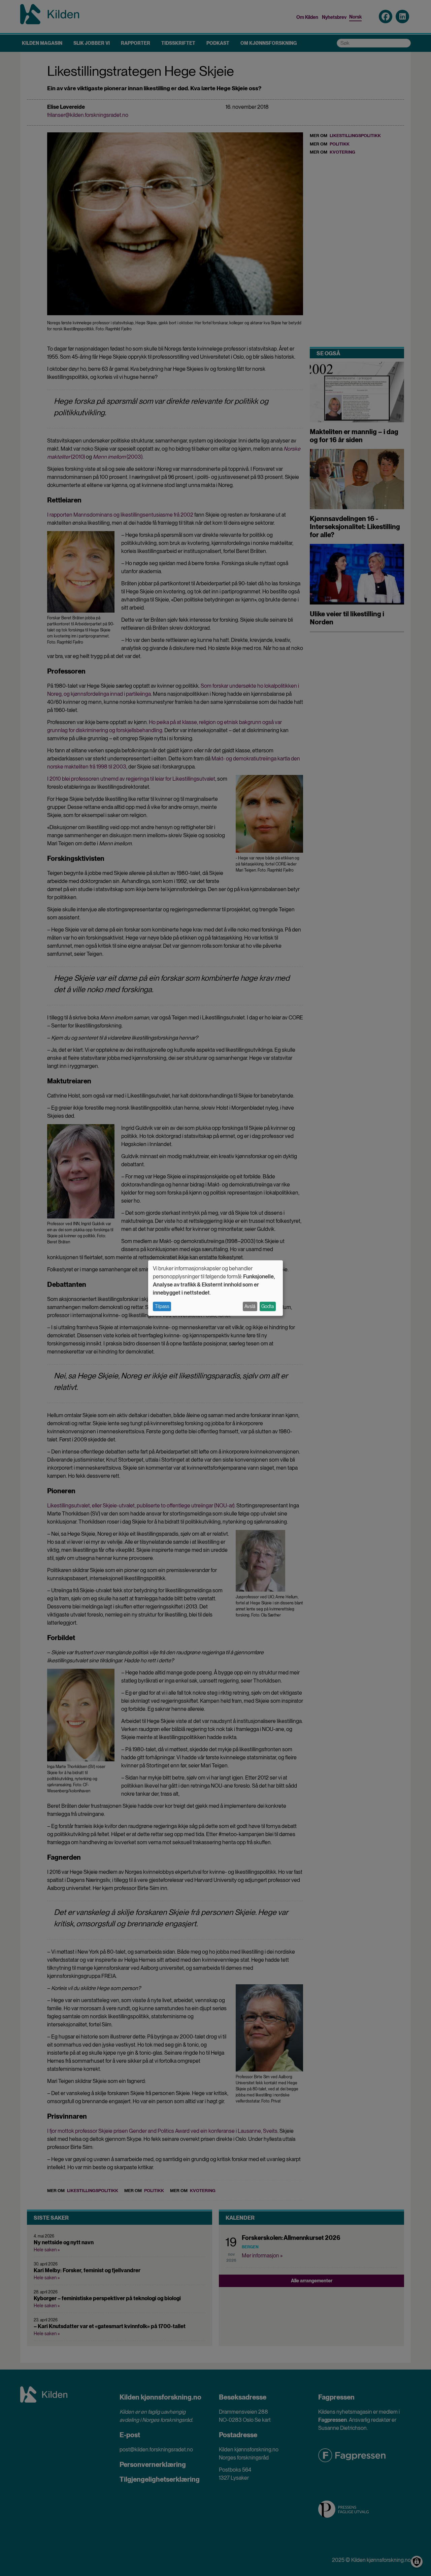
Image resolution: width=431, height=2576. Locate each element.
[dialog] (215, 1288)
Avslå (250, 1306)
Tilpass (162, 1306)
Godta (268, 1306)
